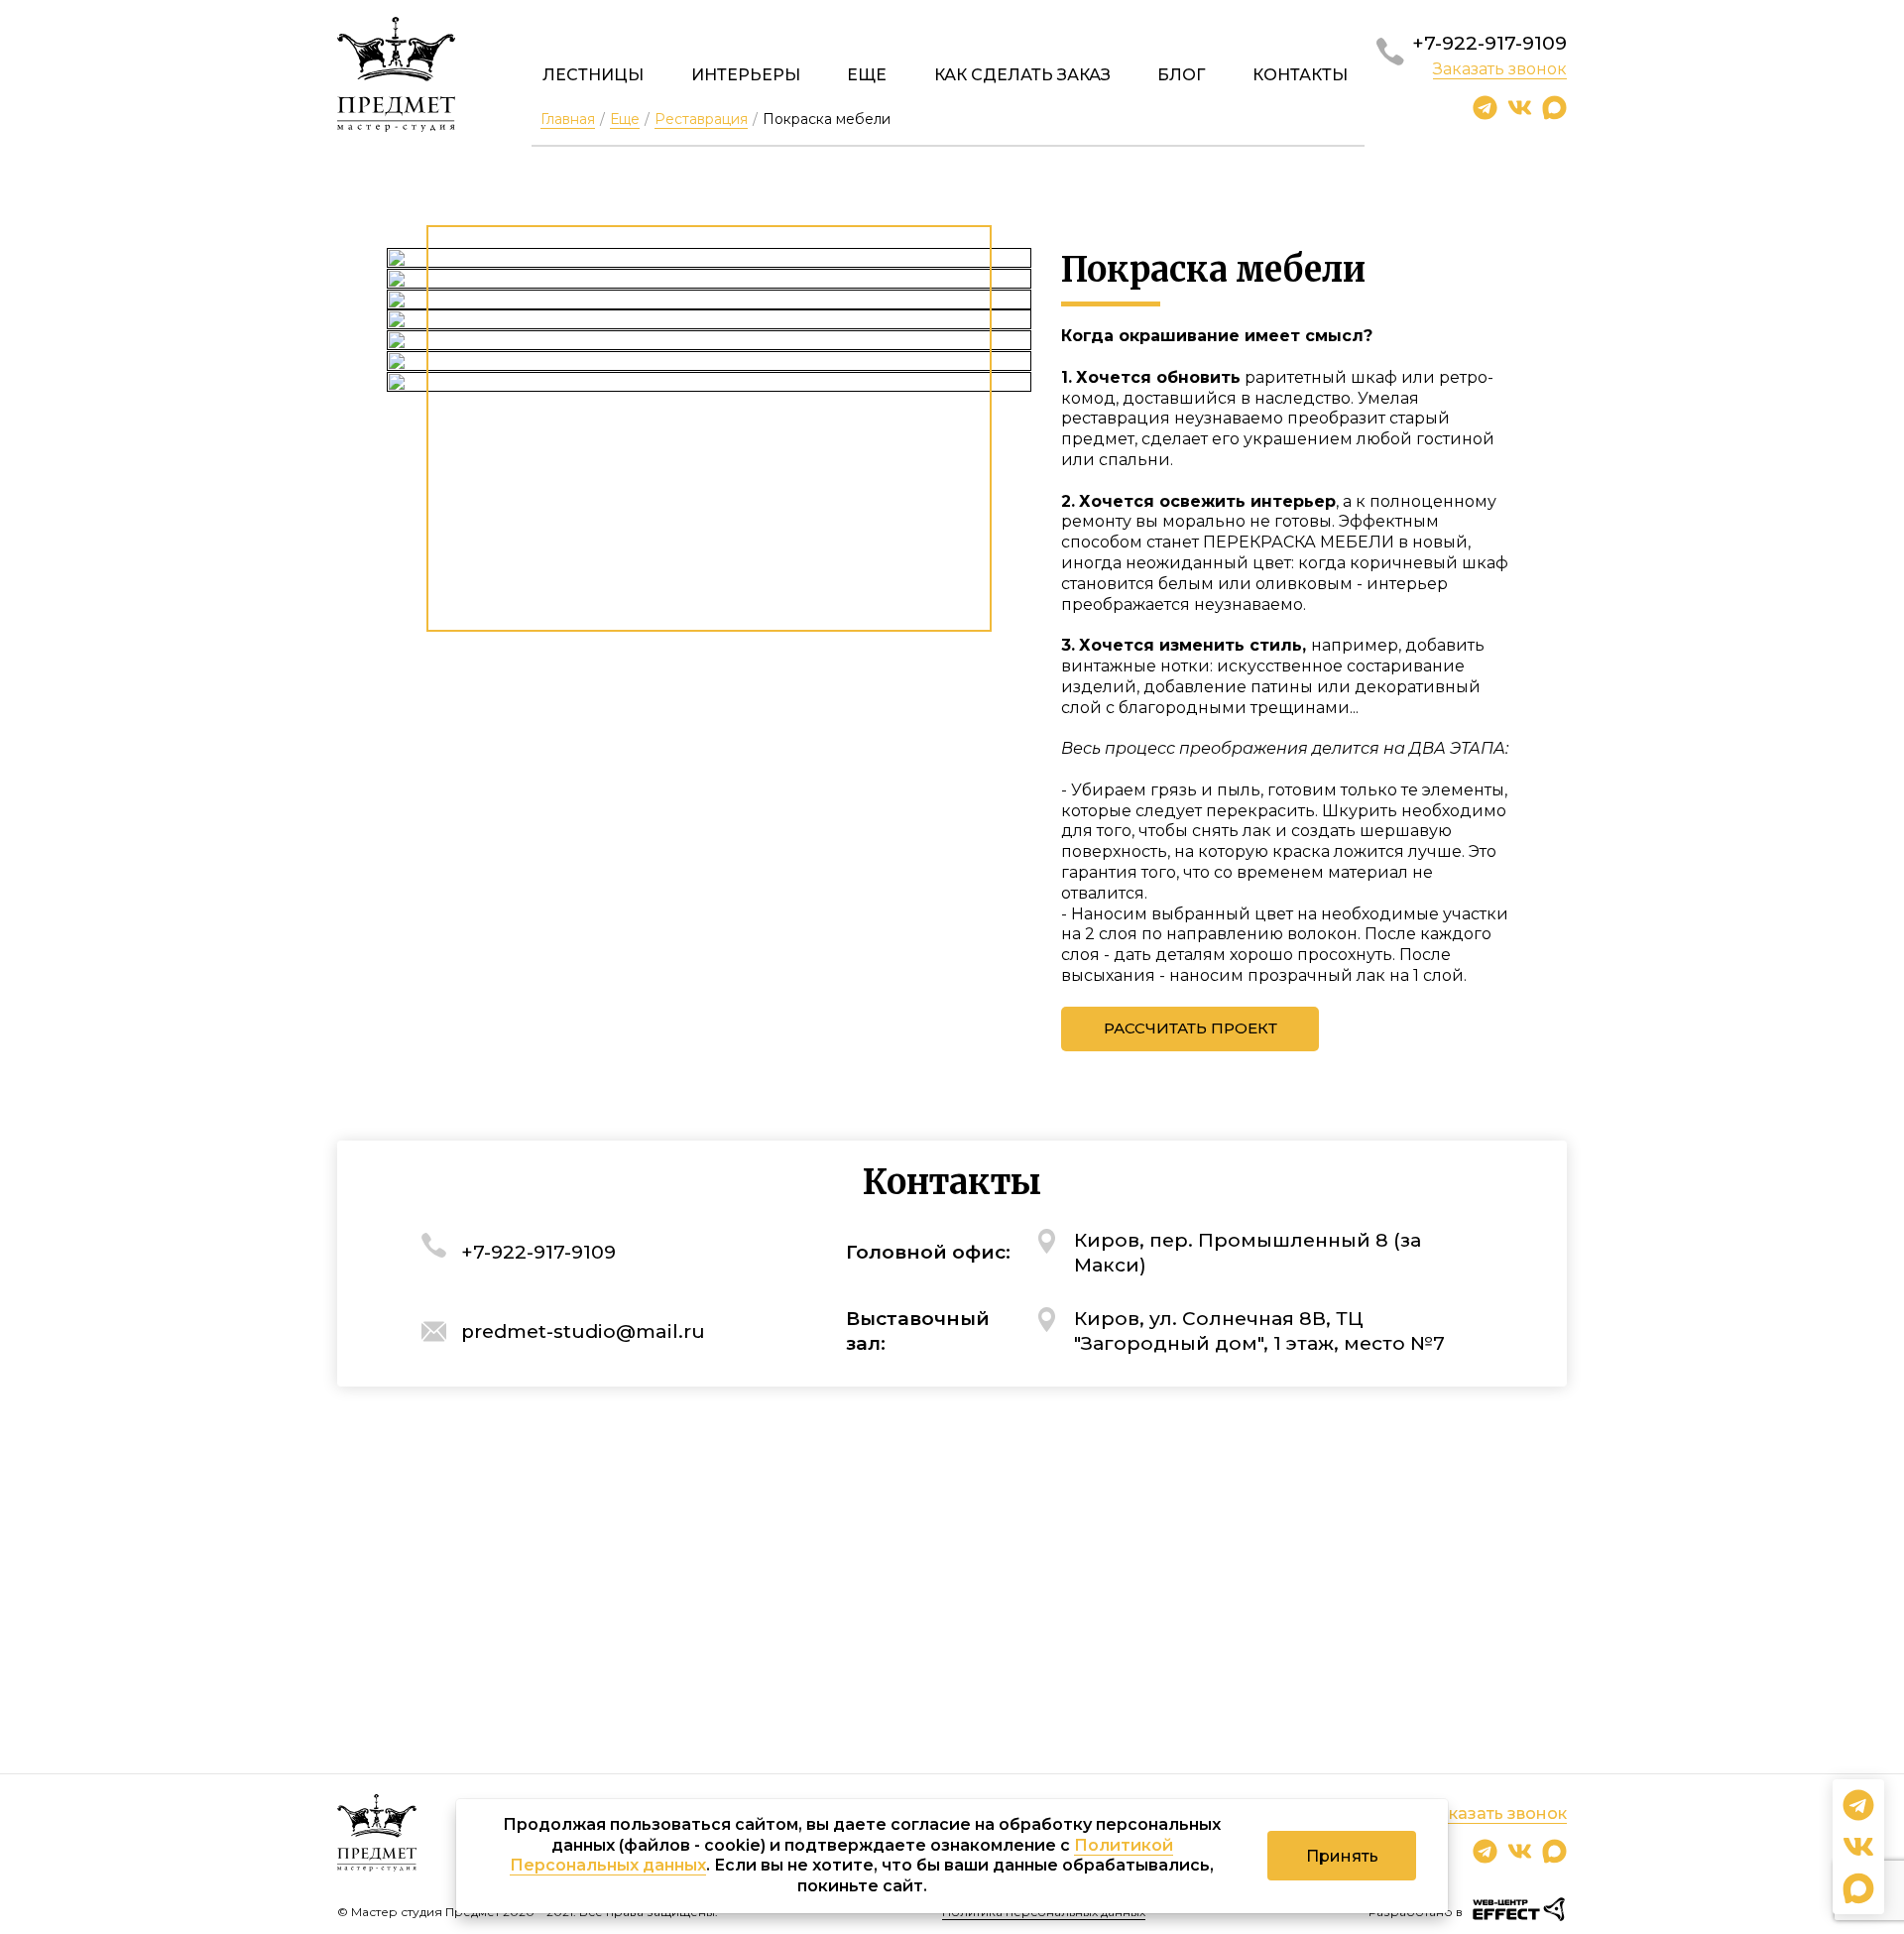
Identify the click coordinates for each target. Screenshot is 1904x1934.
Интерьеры (746, 75)
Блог (1181, 75)
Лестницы (593, 75)
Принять (1342, 1856)
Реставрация (701, 119)
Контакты (1300, 75)
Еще (867, 75)
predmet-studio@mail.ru (583, 1331)
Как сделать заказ (1022, 75)
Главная (568, 119)
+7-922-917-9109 (1489, 43)
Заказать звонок (1500, 69)
